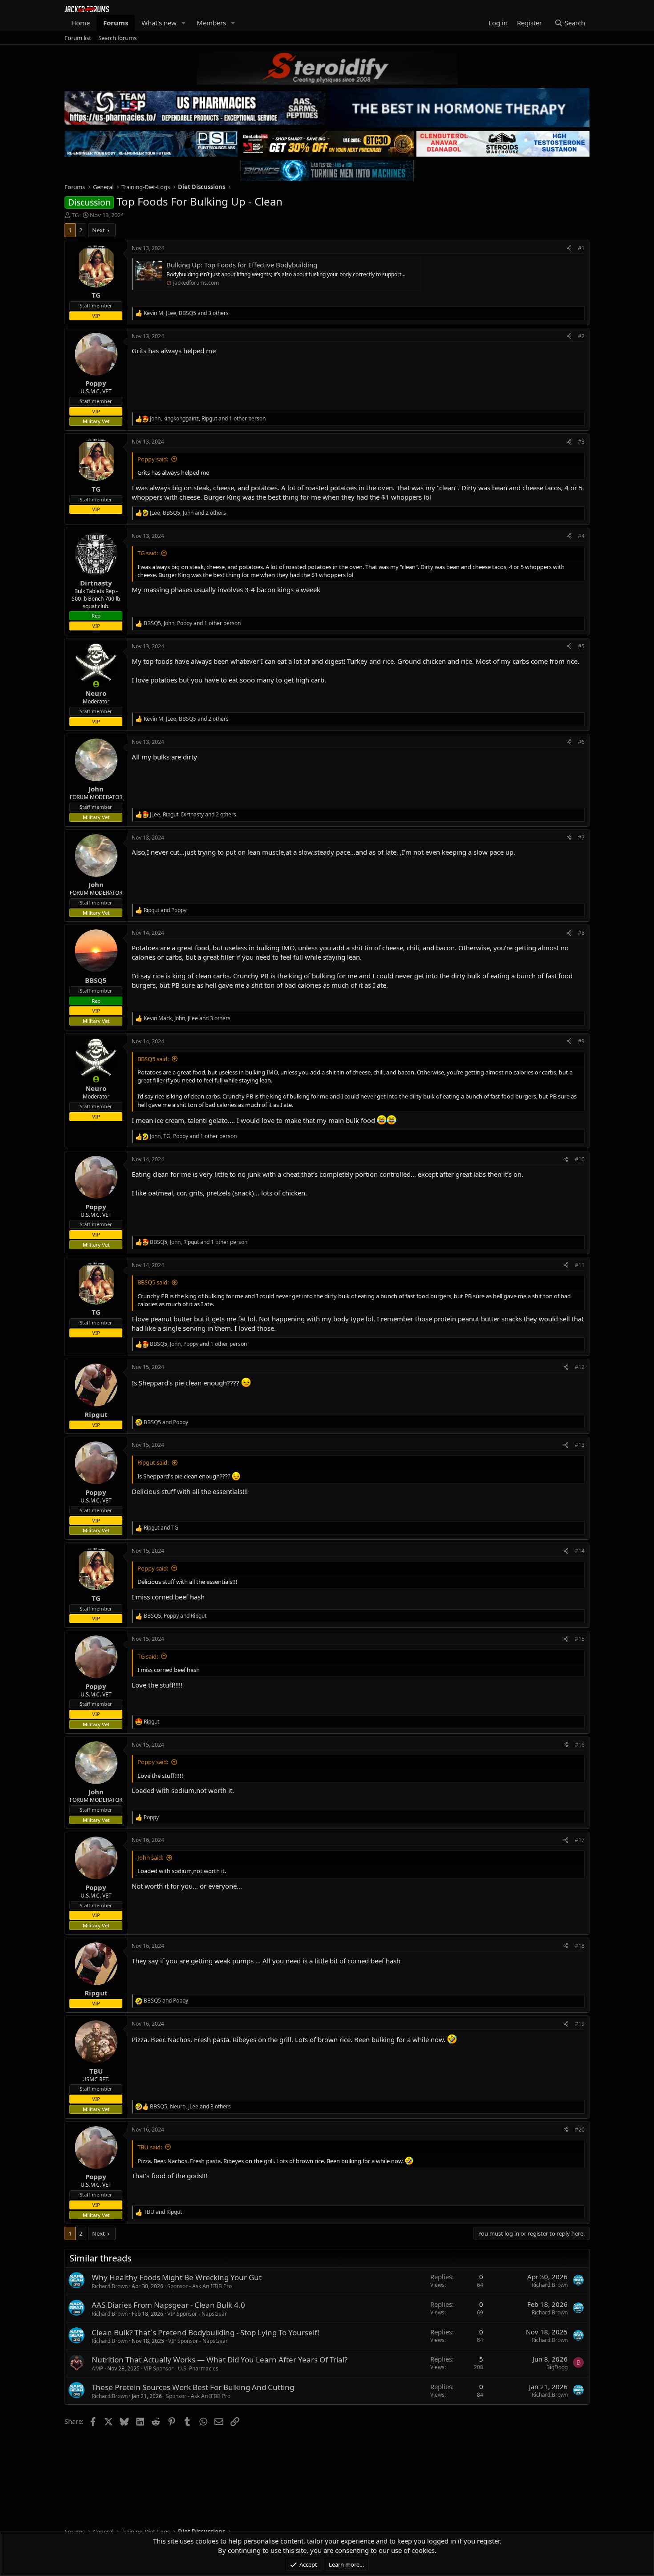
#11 (580, 1265)
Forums (116, 23)
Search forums (117, 38)
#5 (581, 646)
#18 (580, 1946)
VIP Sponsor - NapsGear (197, 2314)
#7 (581, 838)
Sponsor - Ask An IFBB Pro (200, 2286)
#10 (580, 1159)
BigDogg (557, 2367)
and (165, 910)
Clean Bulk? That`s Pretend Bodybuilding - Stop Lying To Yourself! (206, 2332)
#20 (580, 2130)
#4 (581, 536)
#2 (581, 336)
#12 (580, 1367)
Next (99, 230)
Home (81, 23)
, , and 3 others (186, 313)
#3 (581, 442)
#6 (581, 742)
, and (175, 1616)
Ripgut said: (153, 1462)
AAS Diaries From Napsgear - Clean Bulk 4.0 (168, 2305)
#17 (580, 1840)
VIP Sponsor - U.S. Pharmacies (181, 2368)
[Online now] (96, 684)
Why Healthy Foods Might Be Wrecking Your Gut (177, 2277)
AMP (97, 2368)
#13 (580, 1445)
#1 (581, 248)
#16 (580, 1745)
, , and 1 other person (208, 419)
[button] (184, 23)
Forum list (78, 38)
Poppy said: (153, 459)
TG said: (148, 553)
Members (211, 23)
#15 (580, 1639)
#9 (581, 1041)
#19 (580, 2024)
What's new (159, 23)
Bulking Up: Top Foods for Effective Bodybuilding (242, 265)
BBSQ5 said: (153, 1059)
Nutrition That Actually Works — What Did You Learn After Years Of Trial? (220, 2360)
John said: (150, 1857)
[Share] (569, 248)
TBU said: (150, 2147)
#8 (581, 933)
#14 (580, 1551)
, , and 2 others (188, 513)
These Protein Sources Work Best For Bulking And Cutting (193, 2387)
